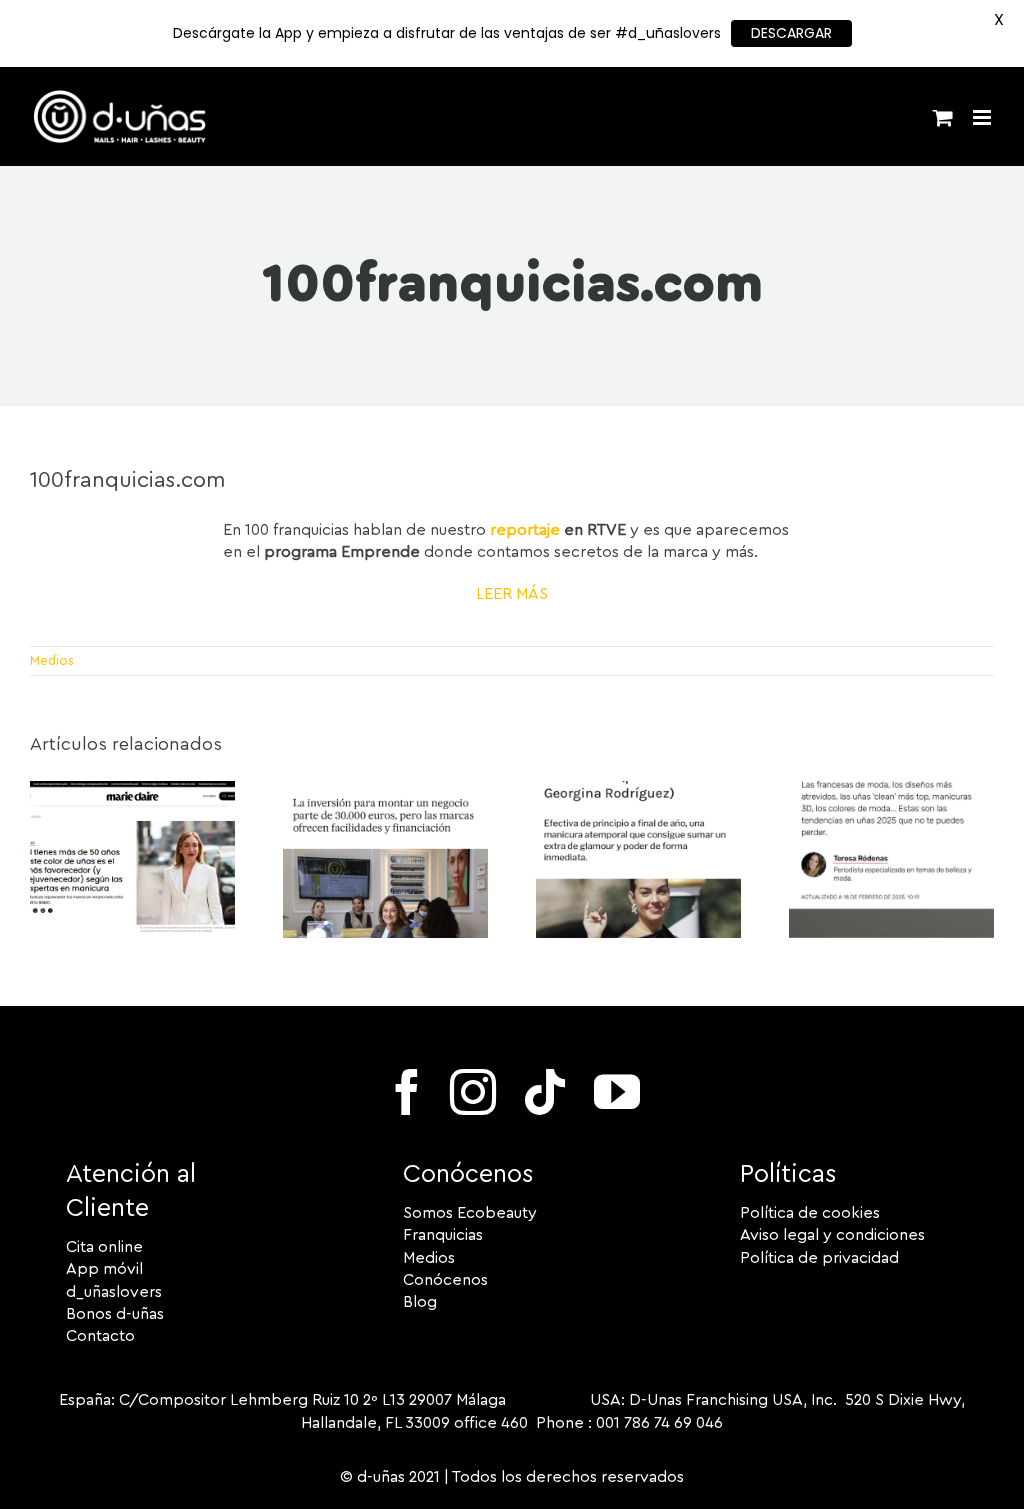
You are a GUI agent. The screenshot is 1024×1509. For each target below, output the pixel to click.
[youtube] (617, 1092)
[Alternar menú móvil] (983, 117)
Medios (52, 660)
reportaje (525, 530)
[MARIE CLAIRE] (132, 789)
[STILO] (638, 789)
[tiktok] (545, 1092)
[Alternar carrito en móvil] (943, 117)
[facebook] (407, 1092)
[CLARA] (891, 789)
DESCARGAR (791, 33)
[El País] (385, 789)
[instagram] (473, 1092)
